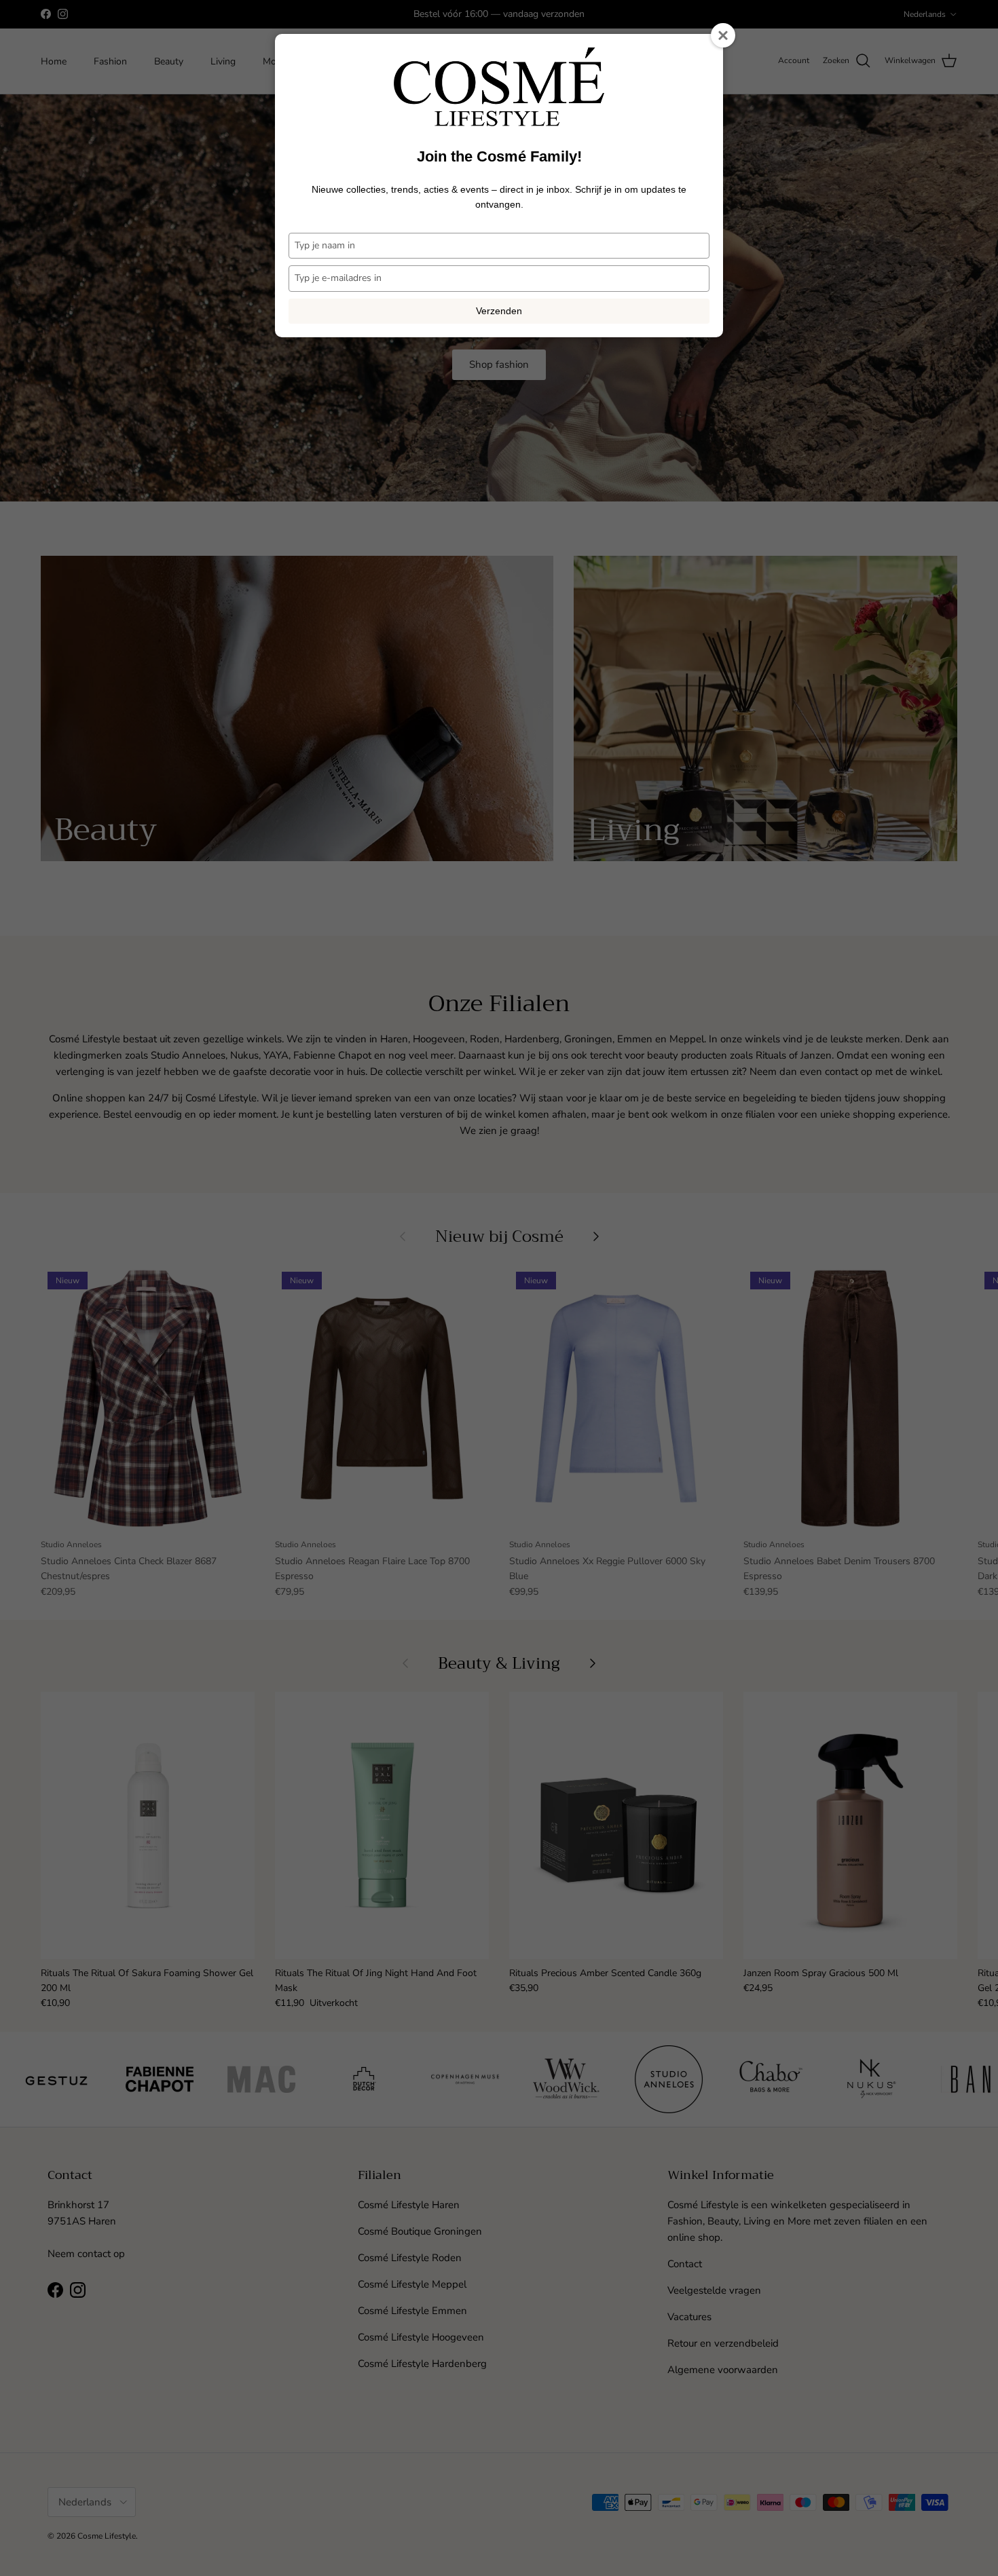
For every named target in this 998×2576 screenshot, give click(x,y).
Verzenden (499, 311)
